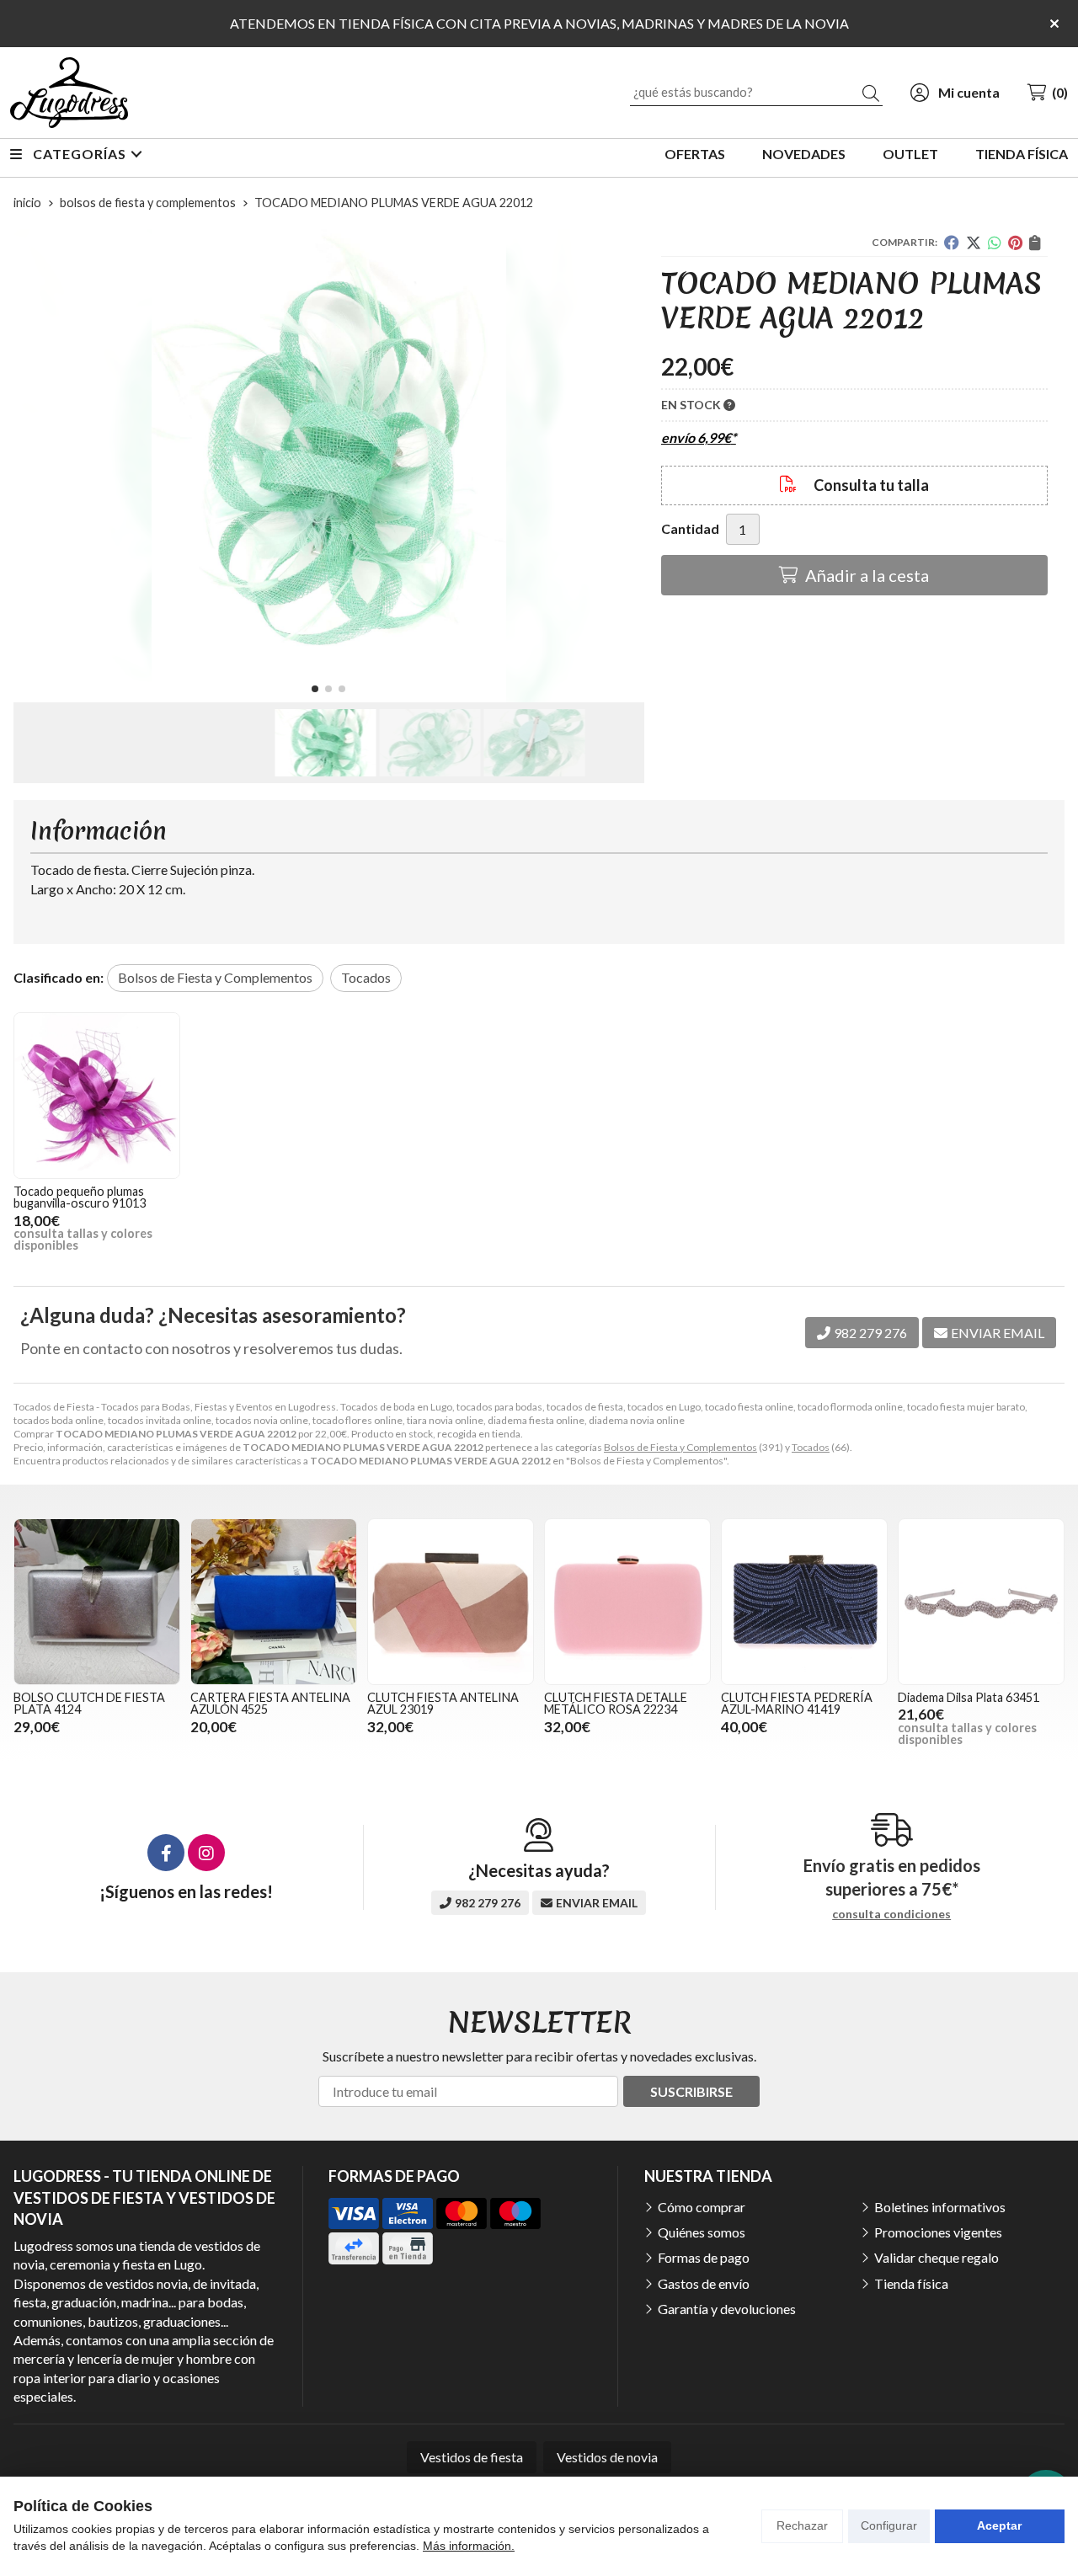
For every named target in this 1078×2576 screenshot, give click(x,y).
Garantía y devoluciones (727, 2309)
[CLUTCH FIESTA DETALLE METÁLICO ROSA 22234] (627, 1602)
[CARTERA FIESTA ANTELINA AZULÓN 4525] (274, 1602)
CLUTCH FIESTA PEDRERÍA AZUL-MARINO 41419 (797, 1703)
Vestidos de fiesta (472, 2457)
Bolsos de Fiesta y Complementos (680, 1447)
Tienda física (911, 2283)
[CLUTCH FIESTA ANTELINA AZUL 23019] (451, 1602)
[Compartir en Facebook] (952, 243)
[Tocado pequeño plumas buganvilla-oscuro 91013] (97, 1096)
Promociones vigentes (938, 2232)
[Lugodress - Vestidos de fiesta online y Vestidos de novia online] (69, 93)
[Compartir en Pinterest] (1015, 243)
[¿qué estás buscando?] (756, 91)
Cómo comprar (702, 2207)
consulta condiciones (891, 1914)
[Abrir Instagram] (206, 1853)
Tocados (811, 1447)
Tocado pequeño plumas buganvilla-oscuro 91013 (80, 1197)
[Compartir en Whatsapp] (995, 243)
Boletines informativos (940, 2207)
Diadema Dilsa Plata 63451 (969, 1697)
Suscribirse (691, 2091)
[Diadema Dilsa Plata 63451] (981, 1602)
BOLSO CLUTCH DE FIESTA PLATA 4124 (89, 1703)
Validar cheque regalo (937, 2257)
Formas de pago (704, 2257)
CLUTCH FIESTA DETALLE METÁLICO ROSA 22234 (616, 1703)
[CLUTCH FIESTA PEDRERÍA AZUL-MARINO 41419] (804, 1602)
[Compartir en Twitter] (974, 243)
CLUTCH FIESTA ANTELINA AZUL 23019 (443, 1703)
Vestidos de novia (607, 2457)
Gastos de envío (704, 2283)
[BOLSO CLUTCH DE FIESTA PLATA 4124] (97, 1602)
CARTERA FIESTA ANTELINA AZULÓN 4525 (270, 1703)
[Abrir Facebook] (166, 1853)
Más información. (469, 2546)
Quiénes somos (702, 2232)
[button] (315, 689)
